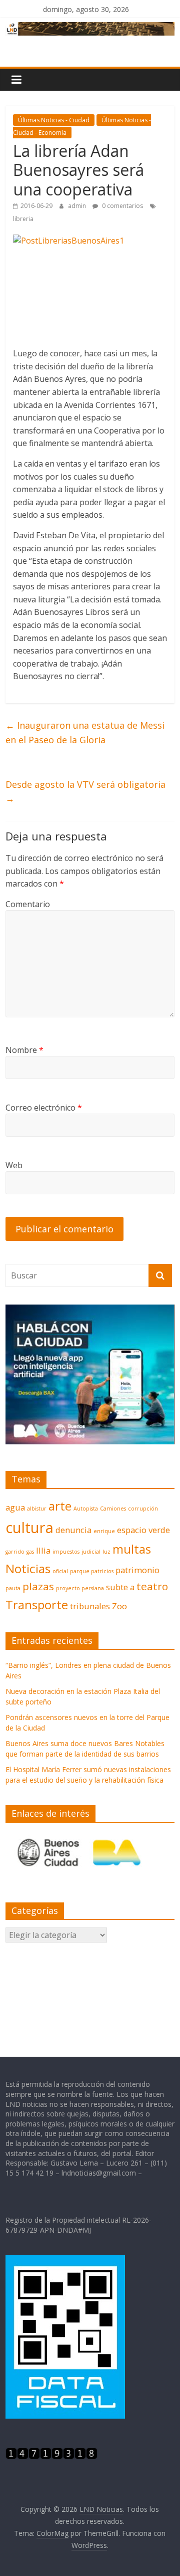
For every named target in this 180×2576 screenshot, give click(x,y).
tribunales (90, 1606)
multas (132, 1549)
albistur (37, 1509)
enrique (104, 1531)
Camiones (113, 1509)
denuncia (73, 1530)
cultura (29, 1528)
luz (106, 1552)
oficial (60, 1571)
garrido (15, 1552)
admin (78, 206)
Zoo (119, 1606)
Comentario (28, 904)
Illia (43, 1550)
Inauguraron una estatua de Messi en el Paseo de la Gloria (85, 732)
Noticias (28, 1568)
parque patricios (92, 1571)
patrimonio (137, 1570)
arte (60, 1506)
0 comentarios (122, 206)
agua (15, 1507)
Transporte (37, 1604)
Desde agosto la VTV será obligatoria (85, 792)
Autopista (86, 1509)
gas (30, 1552)
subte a (120, 1587)
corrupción (143, 1509)
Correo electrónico (44, 1108)
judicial (91, 1552)
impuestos (66, 1552)
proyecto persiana (80, 1588)
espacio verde (143, 1530)
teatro (152, 1586)
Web (14, 1165)
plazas (38, 1586)
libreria (23, 219)
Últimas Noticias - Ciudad (54, 120)
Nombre (24, 1050)
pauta (13, 1588)
